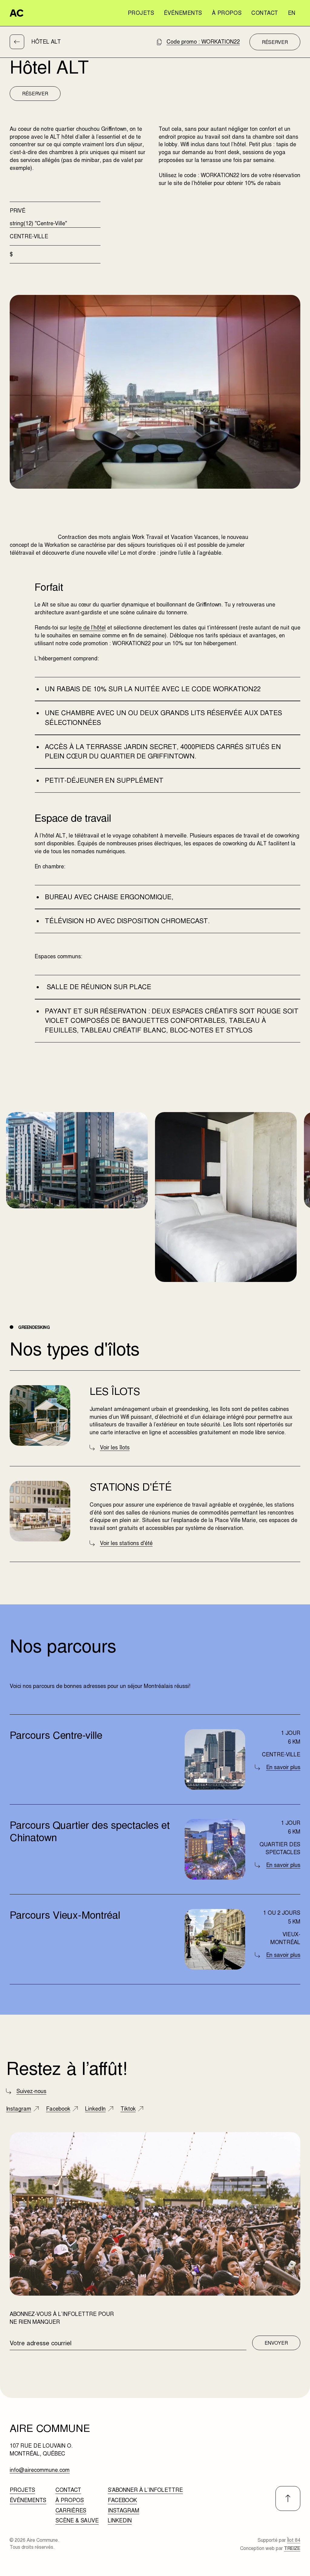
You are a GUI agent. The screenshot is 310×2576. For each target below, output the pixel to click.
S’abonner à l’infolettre (145, 2490)
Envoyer (276, 2343)
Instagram (124, 2510)
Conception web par (270, 2548)
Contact (265, 13)
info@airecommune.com (40, 2470)
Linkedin (120, 2520)
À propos (227, 13)
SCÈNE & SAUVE (77, 2520)
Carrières (71, 2510)
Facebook (122, 2500)
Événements (183, 13)
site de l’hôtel (89, 628)
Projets (141, 13)
